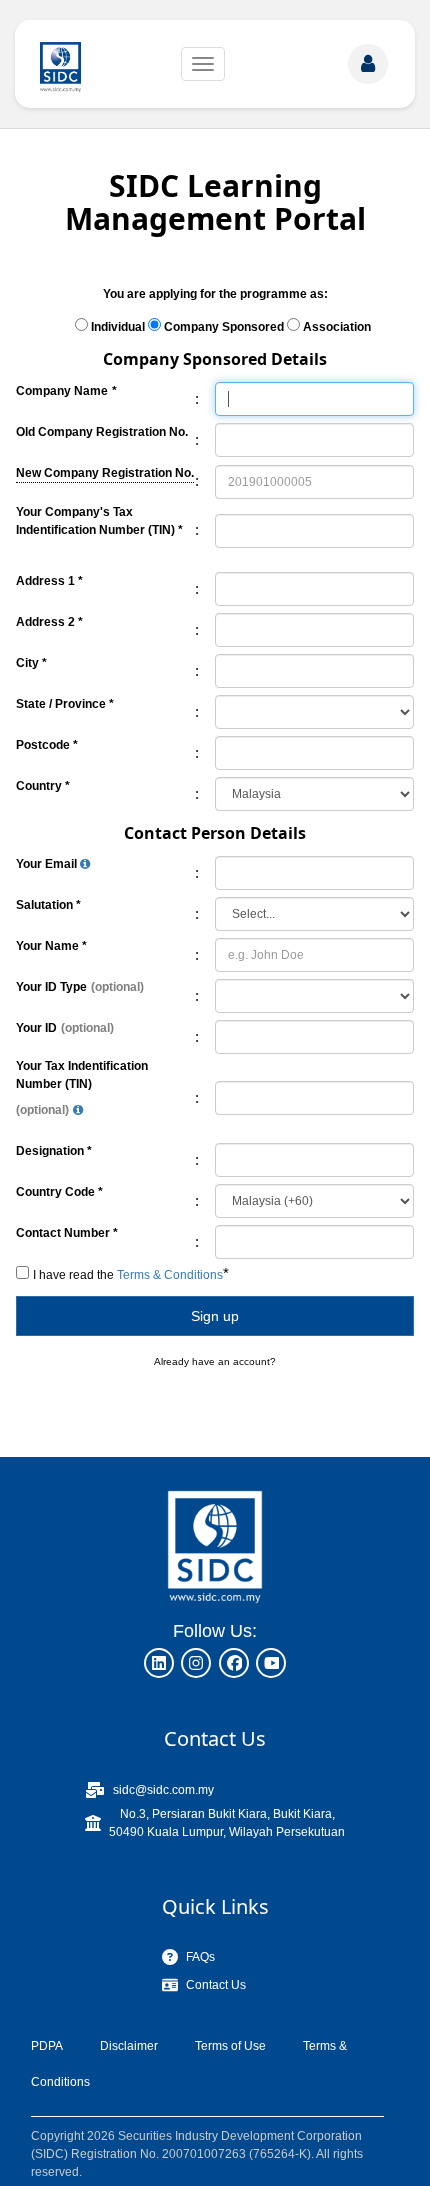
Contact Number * (67, 1233)
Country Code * (59, 1192)
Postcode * (47, 745)
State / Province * (65, 704)
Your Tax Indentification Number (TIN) (82, 1075)
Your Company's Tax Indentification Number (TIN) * (99, 521)
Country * (43, 786)
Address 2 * (49, 622)
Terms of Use (230, 2046)
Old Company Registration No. (102, 432)
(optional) (117, 987)
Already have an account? (215, 1361)
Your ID (36, 1028)
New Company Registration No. (105, 472)
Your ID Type (51, 987)
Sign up (215, 1316)
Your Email (48, 864)
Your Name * (51, 946)
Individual (118, 327)
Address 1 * (49, 581)
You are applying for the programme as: (215, 294)
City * (31, 663)
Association (337, 327)
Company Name (62, 391)
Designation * (54, 1151)
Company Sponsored (224, 327)
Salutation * (48, 905)
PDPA (47, 2046)
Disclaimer (129, 2046)
